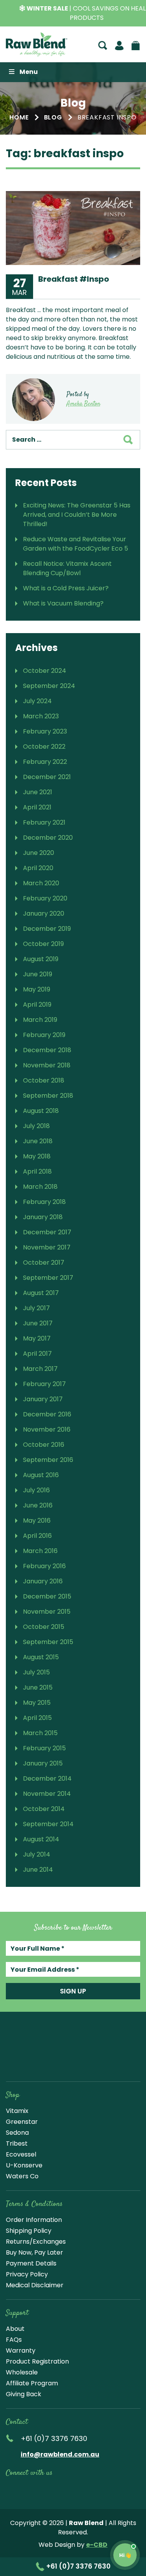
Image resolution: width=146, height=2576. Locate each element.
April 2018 (37, 1171)
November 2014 (47, 1794)
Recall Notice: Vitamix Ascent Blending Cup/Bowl (67, 568)
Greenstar (22, 2122)
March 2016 (40, 1551)
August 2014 (41, 1839)
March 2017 (40, 1369)
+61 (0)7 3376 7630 (78, 2566)
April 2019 (37, 1005)
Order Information (34, 2220)
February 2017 (44, 1384)
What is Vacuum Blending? (63, 603)
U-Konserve (24, 2165)
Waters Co (22, 2176)
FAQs (14, 2340)
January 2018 (43, 1217)
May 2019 (37, 989)
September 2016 (48, 1460)
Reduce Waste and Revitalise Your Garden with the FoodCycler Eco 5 (76, 544)
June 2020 (39, 853)
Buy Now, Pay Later (34, 2252)
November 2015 (47, 1612)
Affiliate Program (32, 2383)
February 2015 (44, 1748)
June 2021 (38, 792)
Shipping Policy (29, 2231)
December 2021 (47, 777)
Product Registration (37, 2361)
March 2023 (41, 716)
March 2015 (40, 1733)
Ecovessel (21, 2154)
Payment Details (31, 2263)
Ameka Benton (83, 404)
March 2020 (41, 883)
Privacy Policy (27, 2274)
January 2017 (43, 1399)
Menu (29, 72)
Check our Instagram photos (46, 2490)
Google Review (102, 2490)
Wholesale (22, 2372)
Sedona (17, 2133)
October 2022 (44, 747)
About (15, 2329)
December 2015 (47, 1596)
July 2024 (37, 701)
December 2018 (47, 1050)
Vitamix (17, 2111)
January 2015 (43, 1763)
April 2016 (37, 1536)
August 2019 (41, 959)
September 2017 (48, 1278)
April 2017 (37, 1354)
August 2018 (41, 1111)
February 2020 (45, 898)
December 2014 (47, 1778)
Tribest (17, 2143)
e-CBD (97, 2545)
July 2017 (36, 1308)
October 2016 (44, 1445)
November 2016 (47, 1429)
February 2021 (44, 822)
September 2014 (48, 1824)
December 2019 (47, 929)
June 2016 (38, 1505)
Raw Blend (37, 44)
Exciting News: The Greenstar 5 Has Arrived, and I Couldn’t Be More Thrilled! (77, 515)
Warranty (21, 2351)
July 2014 (37, 1854)
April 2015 (37, 1718)
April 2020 (38, 868)
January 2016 (43, 1581)
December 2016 (47, 1414)
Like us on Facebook (11, 2490)
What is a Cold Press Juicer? (66, 588)
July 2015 (36, 1672)
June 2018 (38, 1141)
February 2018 (44, 1202)
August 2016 (41, 1475)
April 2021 (37, 807)
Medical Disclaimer (35, 2285)
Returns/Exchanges (36, 2242)
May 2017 (37, 1338)
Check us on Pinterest (83, 2490)
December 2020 (48, 838)
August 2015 (41, 1657)
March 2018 (40, 1187)
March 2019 (40, 1020)
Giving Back (24, 2394)
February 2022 (45, 762)
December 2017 (47, 1232)
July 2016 (36, 1490)
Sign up (73, 1991)
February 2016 (44, 1566)
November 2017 (47, 1247)
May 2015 (37, 1703)
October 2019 (43, 944)
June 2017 (38, 1323)
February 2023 (45, 731)
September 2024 (49, 686)
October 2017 (44, 1263)
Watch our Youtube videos (28, 2490)
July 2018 (36, 1126)
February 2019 (44, 1035)
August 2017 (41, 1293)
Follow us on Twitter (65, 2490)
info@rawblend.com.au (60, 2454)
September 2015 (48, 1642)
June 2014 (38, 1870)
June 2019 (38, 974)
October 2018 (44, 1080)
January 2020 (44, 913)
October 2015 (44, 1627)
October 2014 (44, 1809)
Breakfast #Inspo (74, 279)
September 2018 (48, 1096)
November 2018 (47, 1065)
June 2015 (38, 1687)
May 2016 (37, 1521)
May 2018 (37, 1156)
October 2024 (45, 671)
